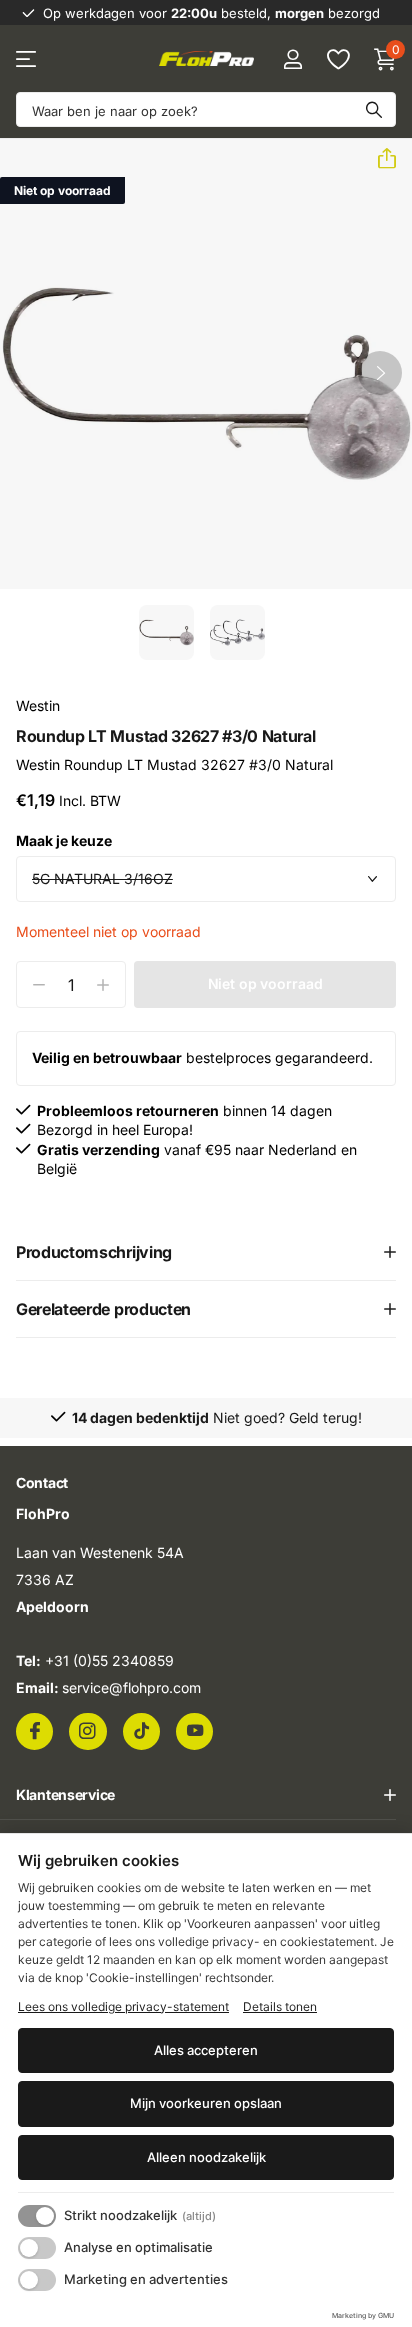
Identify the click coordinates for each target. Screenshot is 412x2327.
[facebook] (34, 1730)
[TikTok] (141, 1730)
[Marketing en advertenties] (37, 2280)
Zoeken (374, 109)
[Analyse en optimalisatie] (37, 2248)
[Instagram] (87, 1730)
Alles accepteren (206, 2050)
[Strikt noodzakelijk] (37, 2216)
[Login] (292, 59)
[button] (379, 159)
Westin (38, 705)
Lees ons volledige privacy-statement (123, 2006)
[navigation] (166, 632)
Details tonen (280, 2006)
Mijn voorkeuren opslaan (206, 2103)
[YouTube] (194, 1730)
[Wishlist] (337, 59)
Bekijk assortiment (27, 59)
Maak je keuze (64, 840)
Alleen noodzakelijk (206, 2157)
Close (206, 1794)
